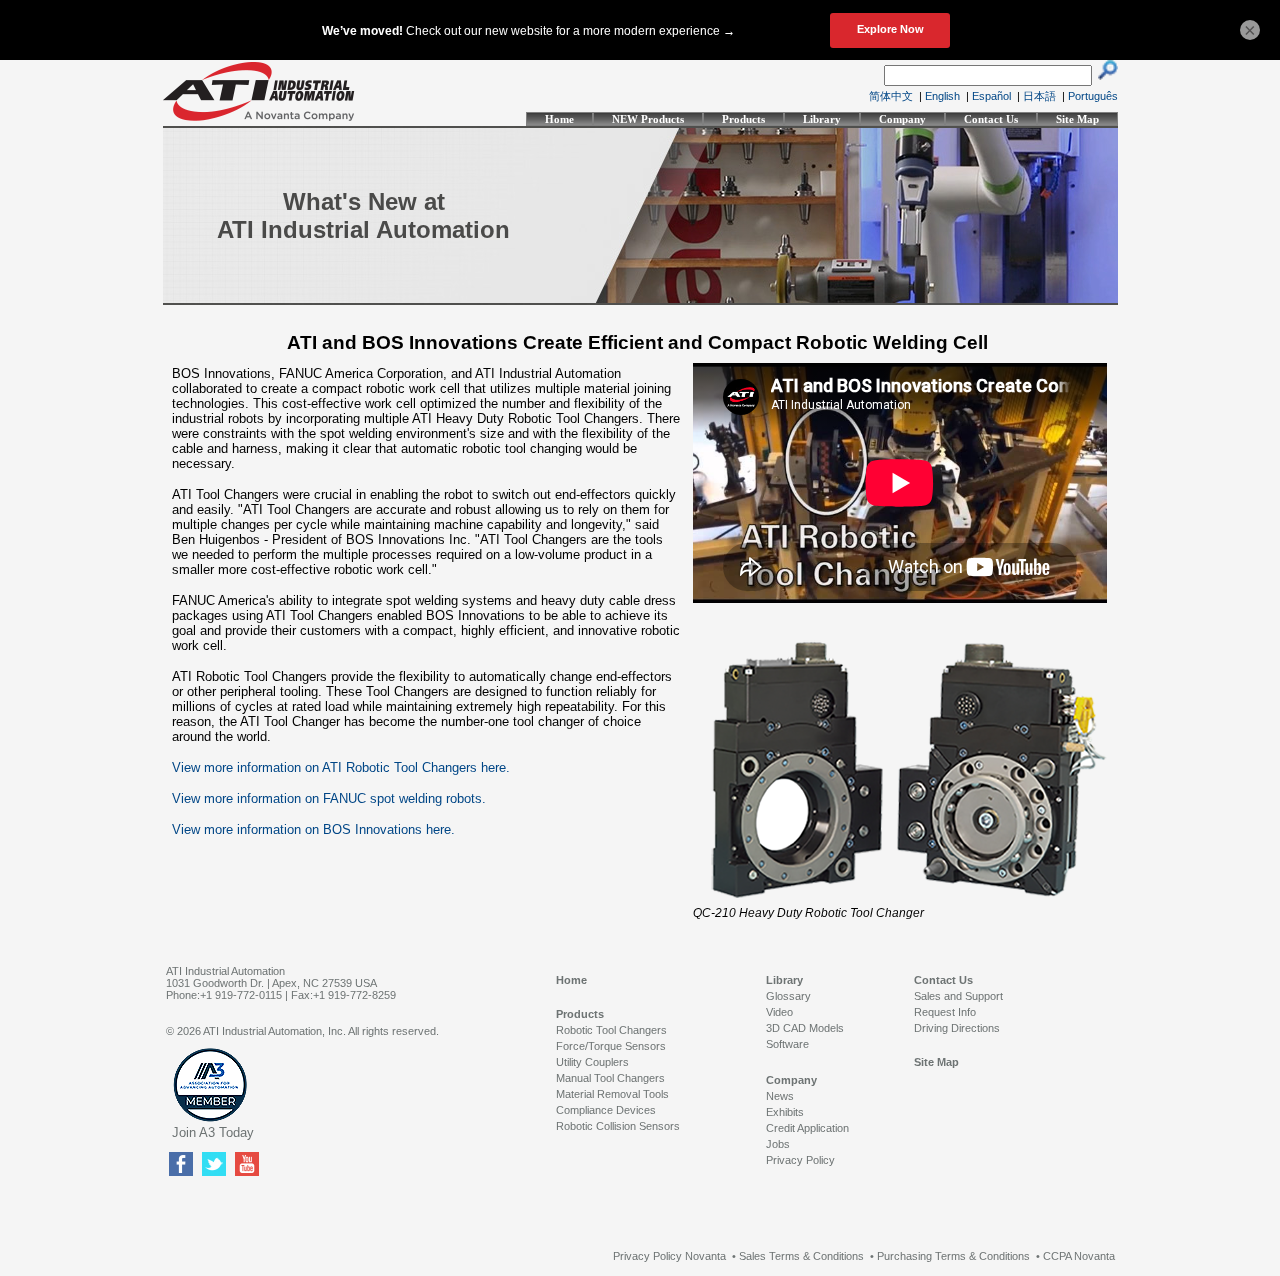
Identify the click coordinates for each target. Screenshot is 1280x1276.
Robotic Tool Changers (611, 1030)
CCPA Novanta (1079, 1256)
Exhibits (785, 1112)
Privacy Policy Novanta (669, 1256)
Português (1093, 96)
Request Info (945, 1012)
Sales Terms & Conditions (801, 1256)
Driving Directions (957, 1028)
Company (902, 119)
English (942, 96)
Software (787, 1044)
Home (559, 119)
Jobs (778, 1144)
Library (822, 119)
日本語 (1039, 96)
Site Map (1077, 119)
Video (779, 1012)
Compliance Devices (606, 1110)
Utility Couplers (592, 1062)
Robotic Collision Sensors (618, 1126)
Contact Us (991, 119)
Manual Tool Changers (610, 1078)
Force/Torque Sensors (611, 1046)
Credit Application (807, 1128)
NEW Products (648, 119)
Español (991, 96)
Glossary (788, 996)
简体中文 (891, 96)
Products (743, 119)
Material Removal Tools (612, 1094)
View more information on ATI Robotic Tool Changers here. (341, 767)
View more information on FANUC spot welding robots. (329, 798)
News (780, 1096)
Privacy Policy (800, 1160)
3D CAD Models (805, 1028)
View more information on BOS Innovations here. (313, 829)
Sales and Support (958, 996)
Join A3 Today (213, 1132)
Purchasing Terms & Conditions (953, 1256)
